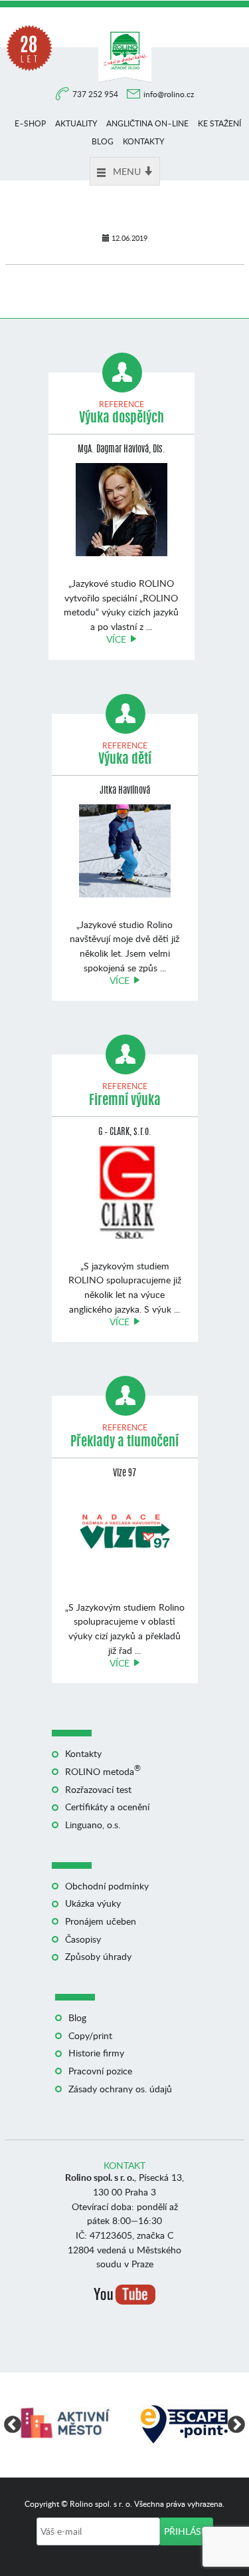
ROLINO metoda (103, 1771)
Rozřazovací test (98, 1789)
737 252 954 (96, 94)
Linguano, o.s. (93, 1825)
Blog (103, 141)
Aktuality (76, 123)
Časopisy (83, 1939)
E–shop (30, 123)
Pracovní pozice (100, 2071)
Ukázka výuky (93, 1903)
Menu (127, 171)
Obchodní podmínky (107, 1886)
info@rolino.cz (169, 94)
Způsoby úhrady (98, 1956)
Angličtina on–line (147, 123)
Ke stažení (219, 123)
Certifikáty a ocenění (107, 1807)
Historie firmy (96, 2053)
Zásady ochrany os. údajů (120, 2089)
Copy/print (90, 2035)
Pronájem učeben (101, 1921)
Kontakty (143, 141)
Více (116, 639)
